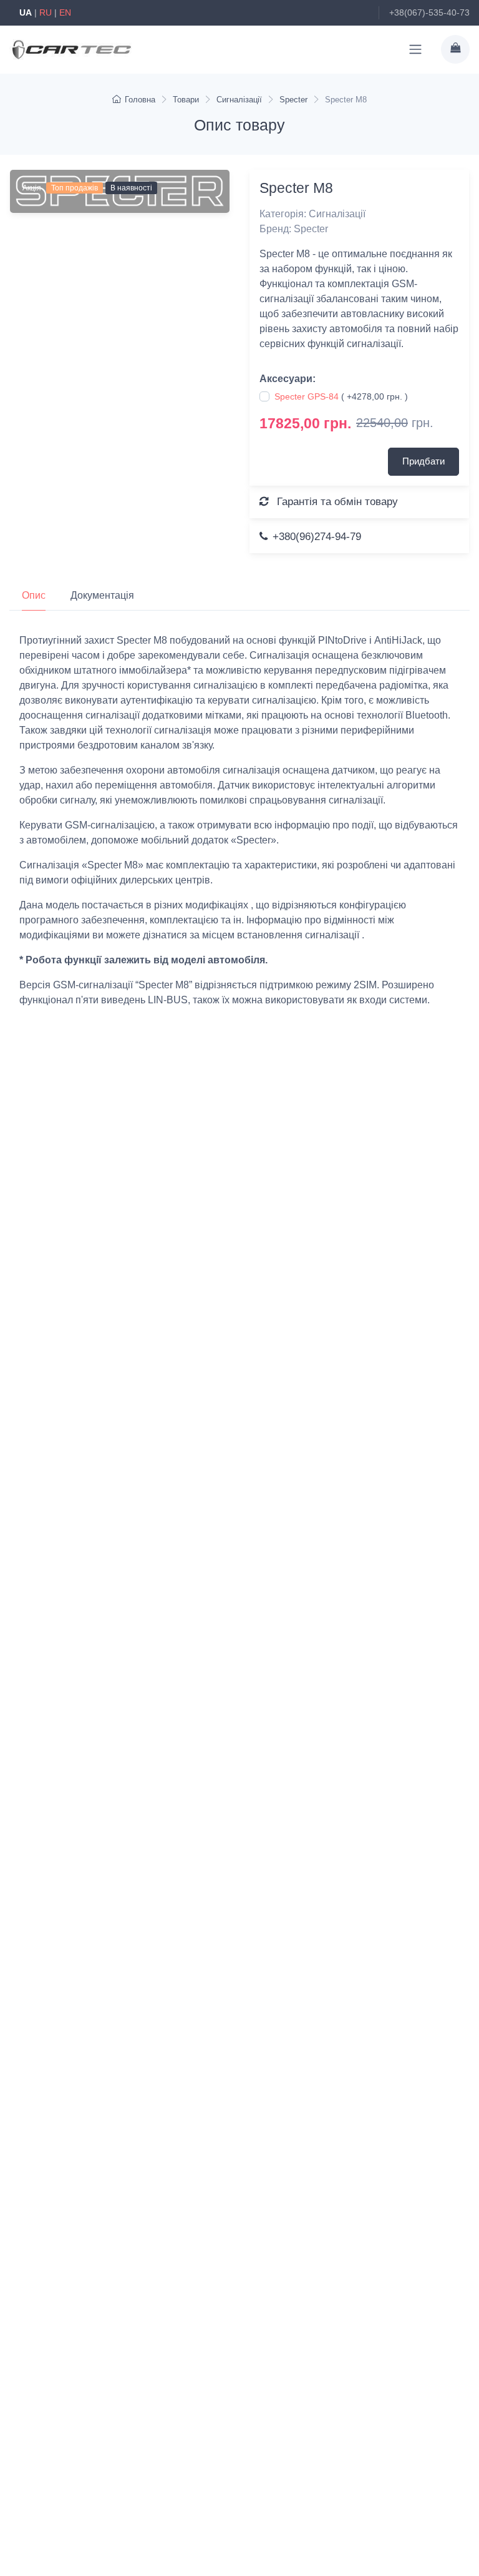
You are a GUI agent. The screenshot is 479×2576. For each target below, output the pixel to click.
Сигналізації (239, 100)
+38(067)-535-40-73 (429, 12)
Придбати (423, 461)
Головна (140, 100)
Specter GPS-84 (307, 396)
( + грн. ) (341, 396)
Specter (293, 100)
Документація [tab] (102, 595)
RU (46, 12)
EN (65, 12)
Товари (186, 100)
